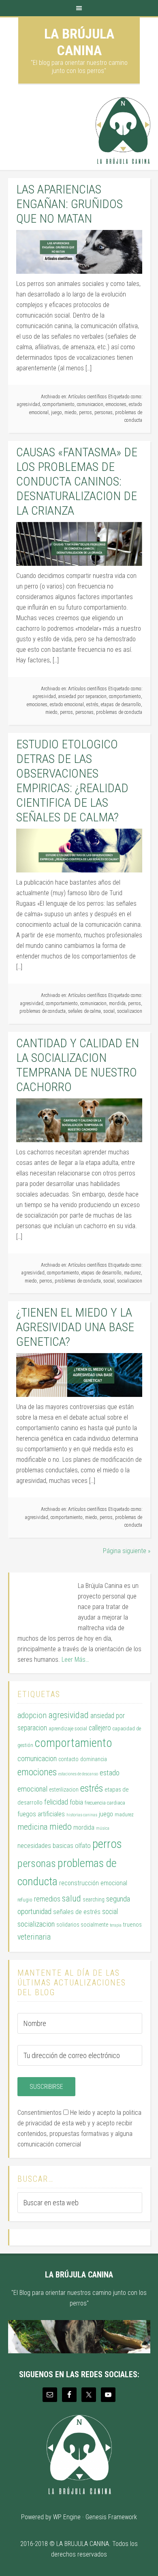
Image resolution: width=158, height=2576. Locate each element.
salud (72, 1898)
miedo (70, 413)
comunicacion (90, 404)
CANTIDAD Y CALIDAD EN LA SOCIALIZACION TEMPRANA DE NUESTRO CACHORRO (78, 1065)
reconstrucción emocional (93, 1883)
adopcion (32, 1716)
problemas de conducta (119, 712)
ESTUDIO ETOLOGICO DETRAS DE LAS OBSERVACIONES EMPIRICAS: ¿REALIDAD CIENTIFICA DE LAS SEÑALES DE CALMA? (72, 781)
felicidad (56, 1802)
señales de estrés (77, 1912)
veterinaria (34, 1937)
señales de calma (84, 1011)
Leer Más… (75, 1660)
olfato (83, 1846)
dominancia (94, 1759)
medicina (33, 1827)
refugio (25, 1900)
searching (94, 1899)
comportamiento (59, 404)
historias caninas (82, 1815)
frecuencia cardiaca (105, 1803)
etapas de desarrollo (121, 705)
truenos (132, 1925)
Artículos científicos (88, 397)
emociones (116, 404)
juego (57, 413)
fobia (76, 1802)
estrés (92, 705)
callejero (100, 1728)
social (109, 1011)
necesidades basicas (45, 1846)
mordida (117, 1003)
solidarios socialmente (82, 1925)
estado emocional (67, 705)
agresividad (29, 404)
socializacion (130, 1011)
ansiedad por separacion (82, 696)
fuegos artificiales (41, 1814)
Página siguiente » (127, 1551)
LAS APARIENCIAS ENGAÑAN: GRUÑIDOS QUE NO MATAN (69, 204)
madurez (132, 1273)
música (103, 1828)
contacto (68, 1759)
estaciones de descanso (78, 1774)
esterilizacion (64, 1790)
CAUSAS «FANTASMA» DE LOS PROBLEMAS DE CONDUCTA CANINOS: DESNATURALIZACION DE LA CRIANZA (77, 481)
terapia (116, 1925)
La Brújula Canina (79, 42)
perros (85, 413)
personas (104, 413)
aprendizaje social (68, 1728)
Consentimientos (39, 2113)
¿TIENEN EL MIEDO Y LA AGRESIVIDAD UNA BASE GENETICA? (75, 1327)
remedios (47, 1899)
